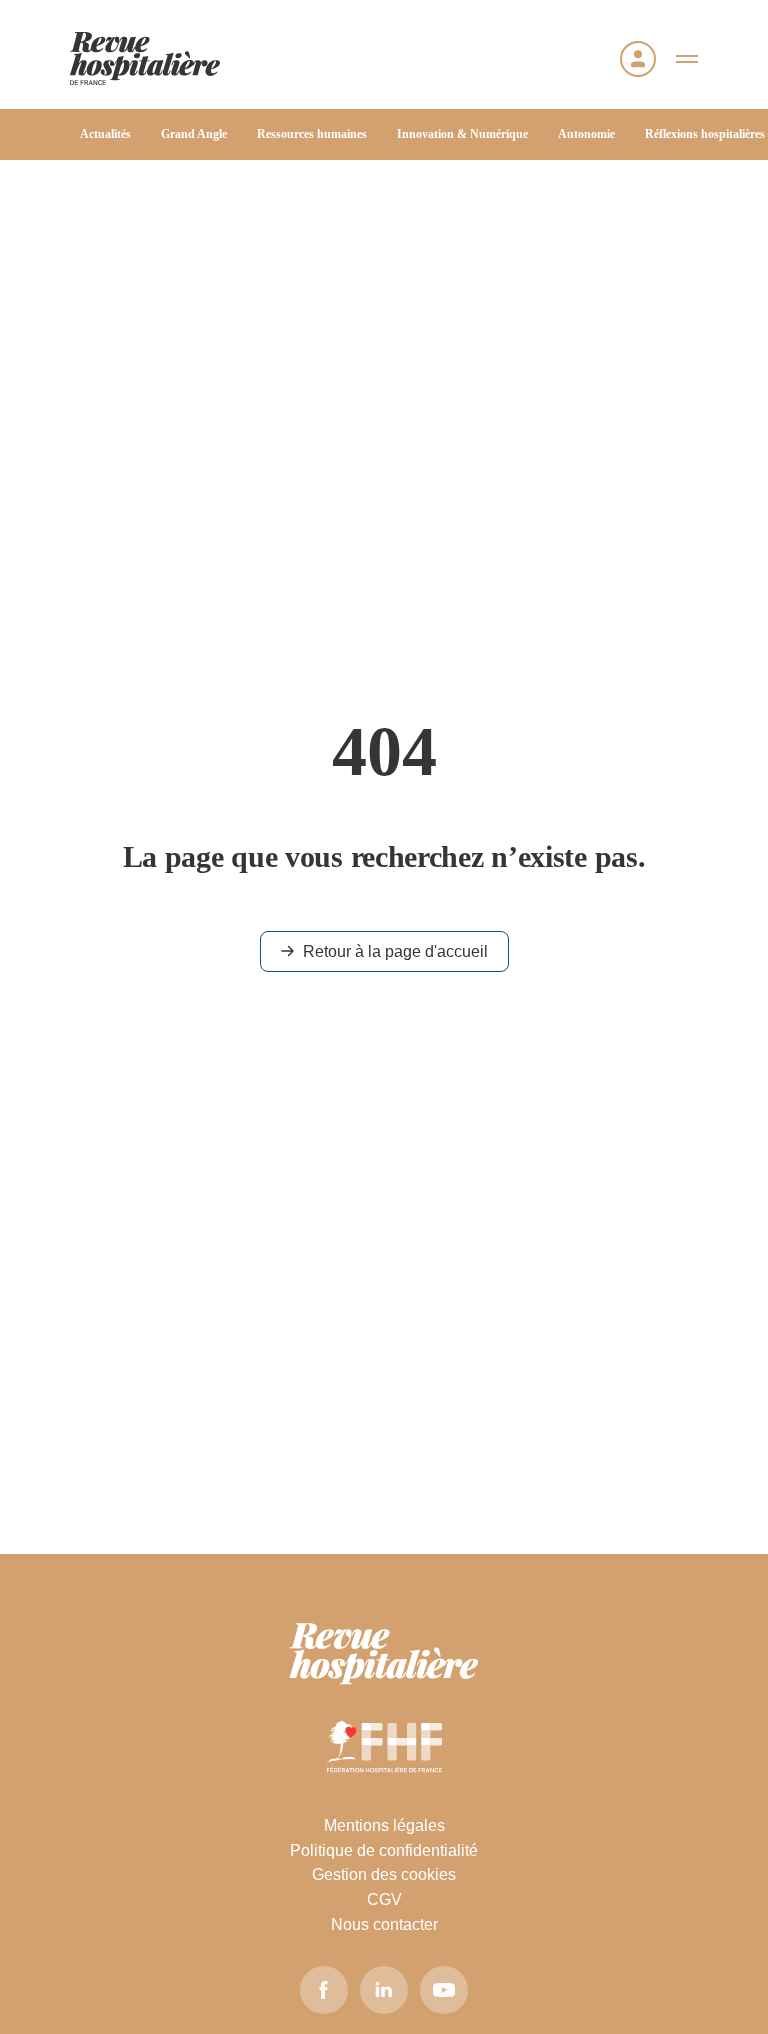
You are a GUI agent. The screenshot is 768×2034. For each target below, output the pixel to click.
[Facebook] (324, 1990)
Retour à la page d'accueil (395, 951)
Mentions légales (384, 1825)
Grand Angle (194, 134)
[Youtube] (444, 1990)
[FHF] (384, 1746)
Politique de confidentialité (384, 1850)
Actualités (105, 134)
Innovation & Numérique (462, 134)
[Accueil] (145, 58)
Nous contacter (384, 1924)
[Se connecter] (638, 59)
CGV (384, 1899)
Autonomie (586, 134)
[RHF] (384, 1654)
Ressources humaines (312, 134)
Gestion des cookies (384, 1874)
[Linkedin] (384, 1990)
